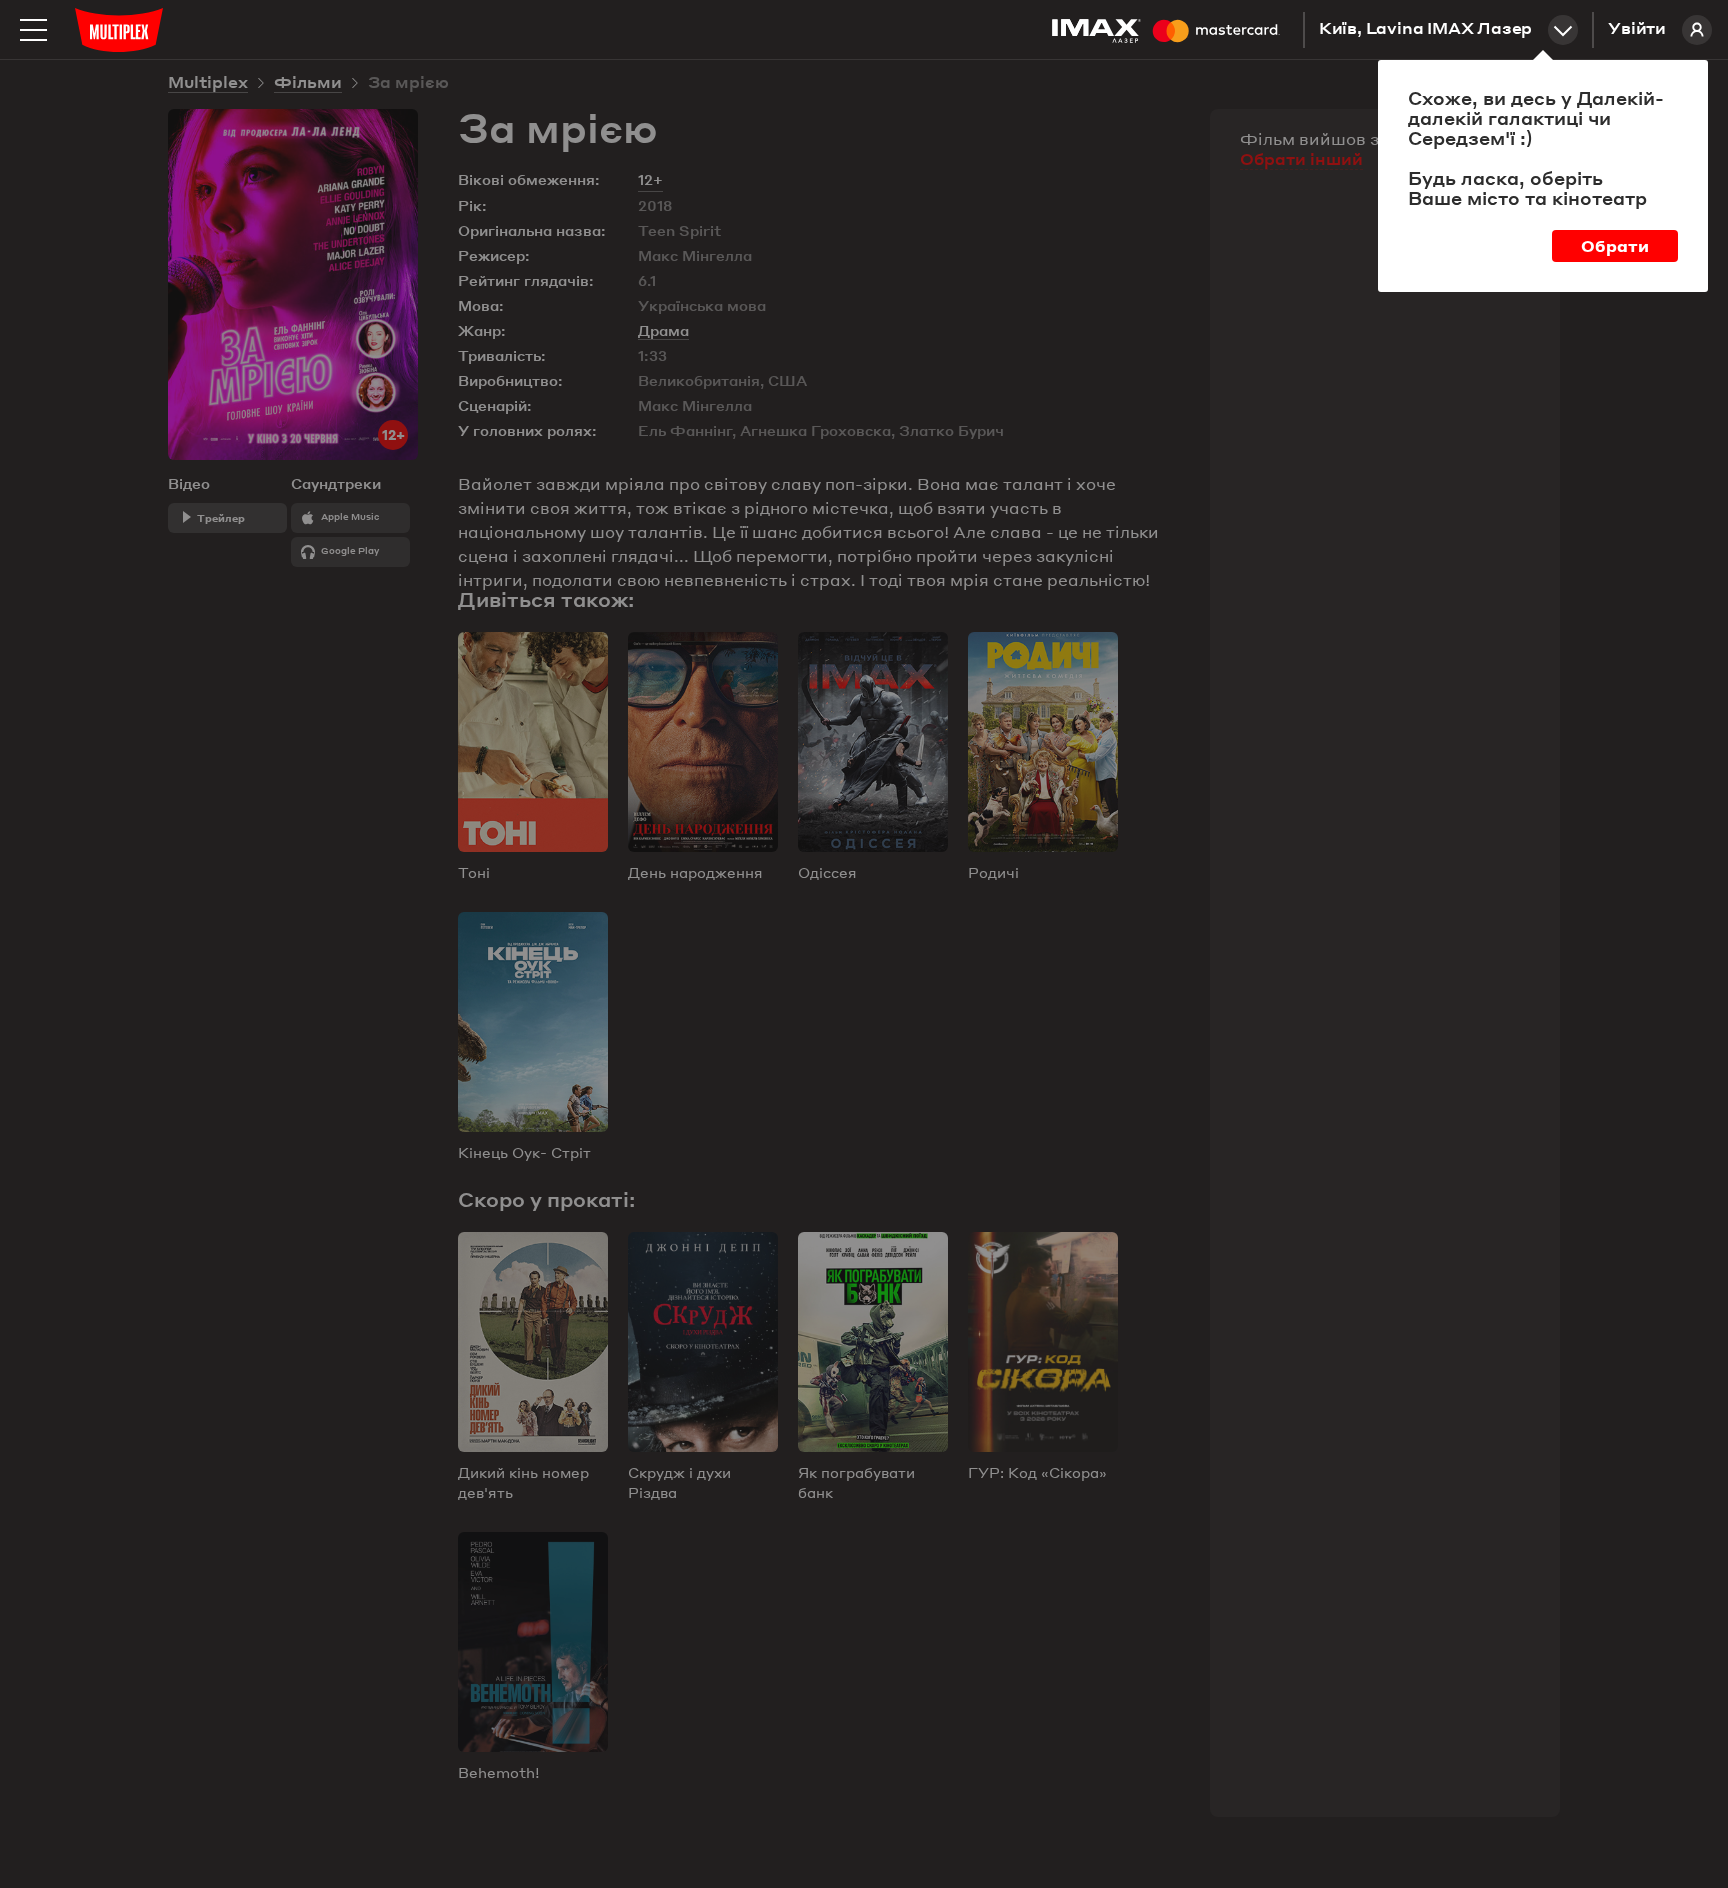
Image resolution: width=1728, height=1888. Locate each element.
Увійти (1637, 30)
